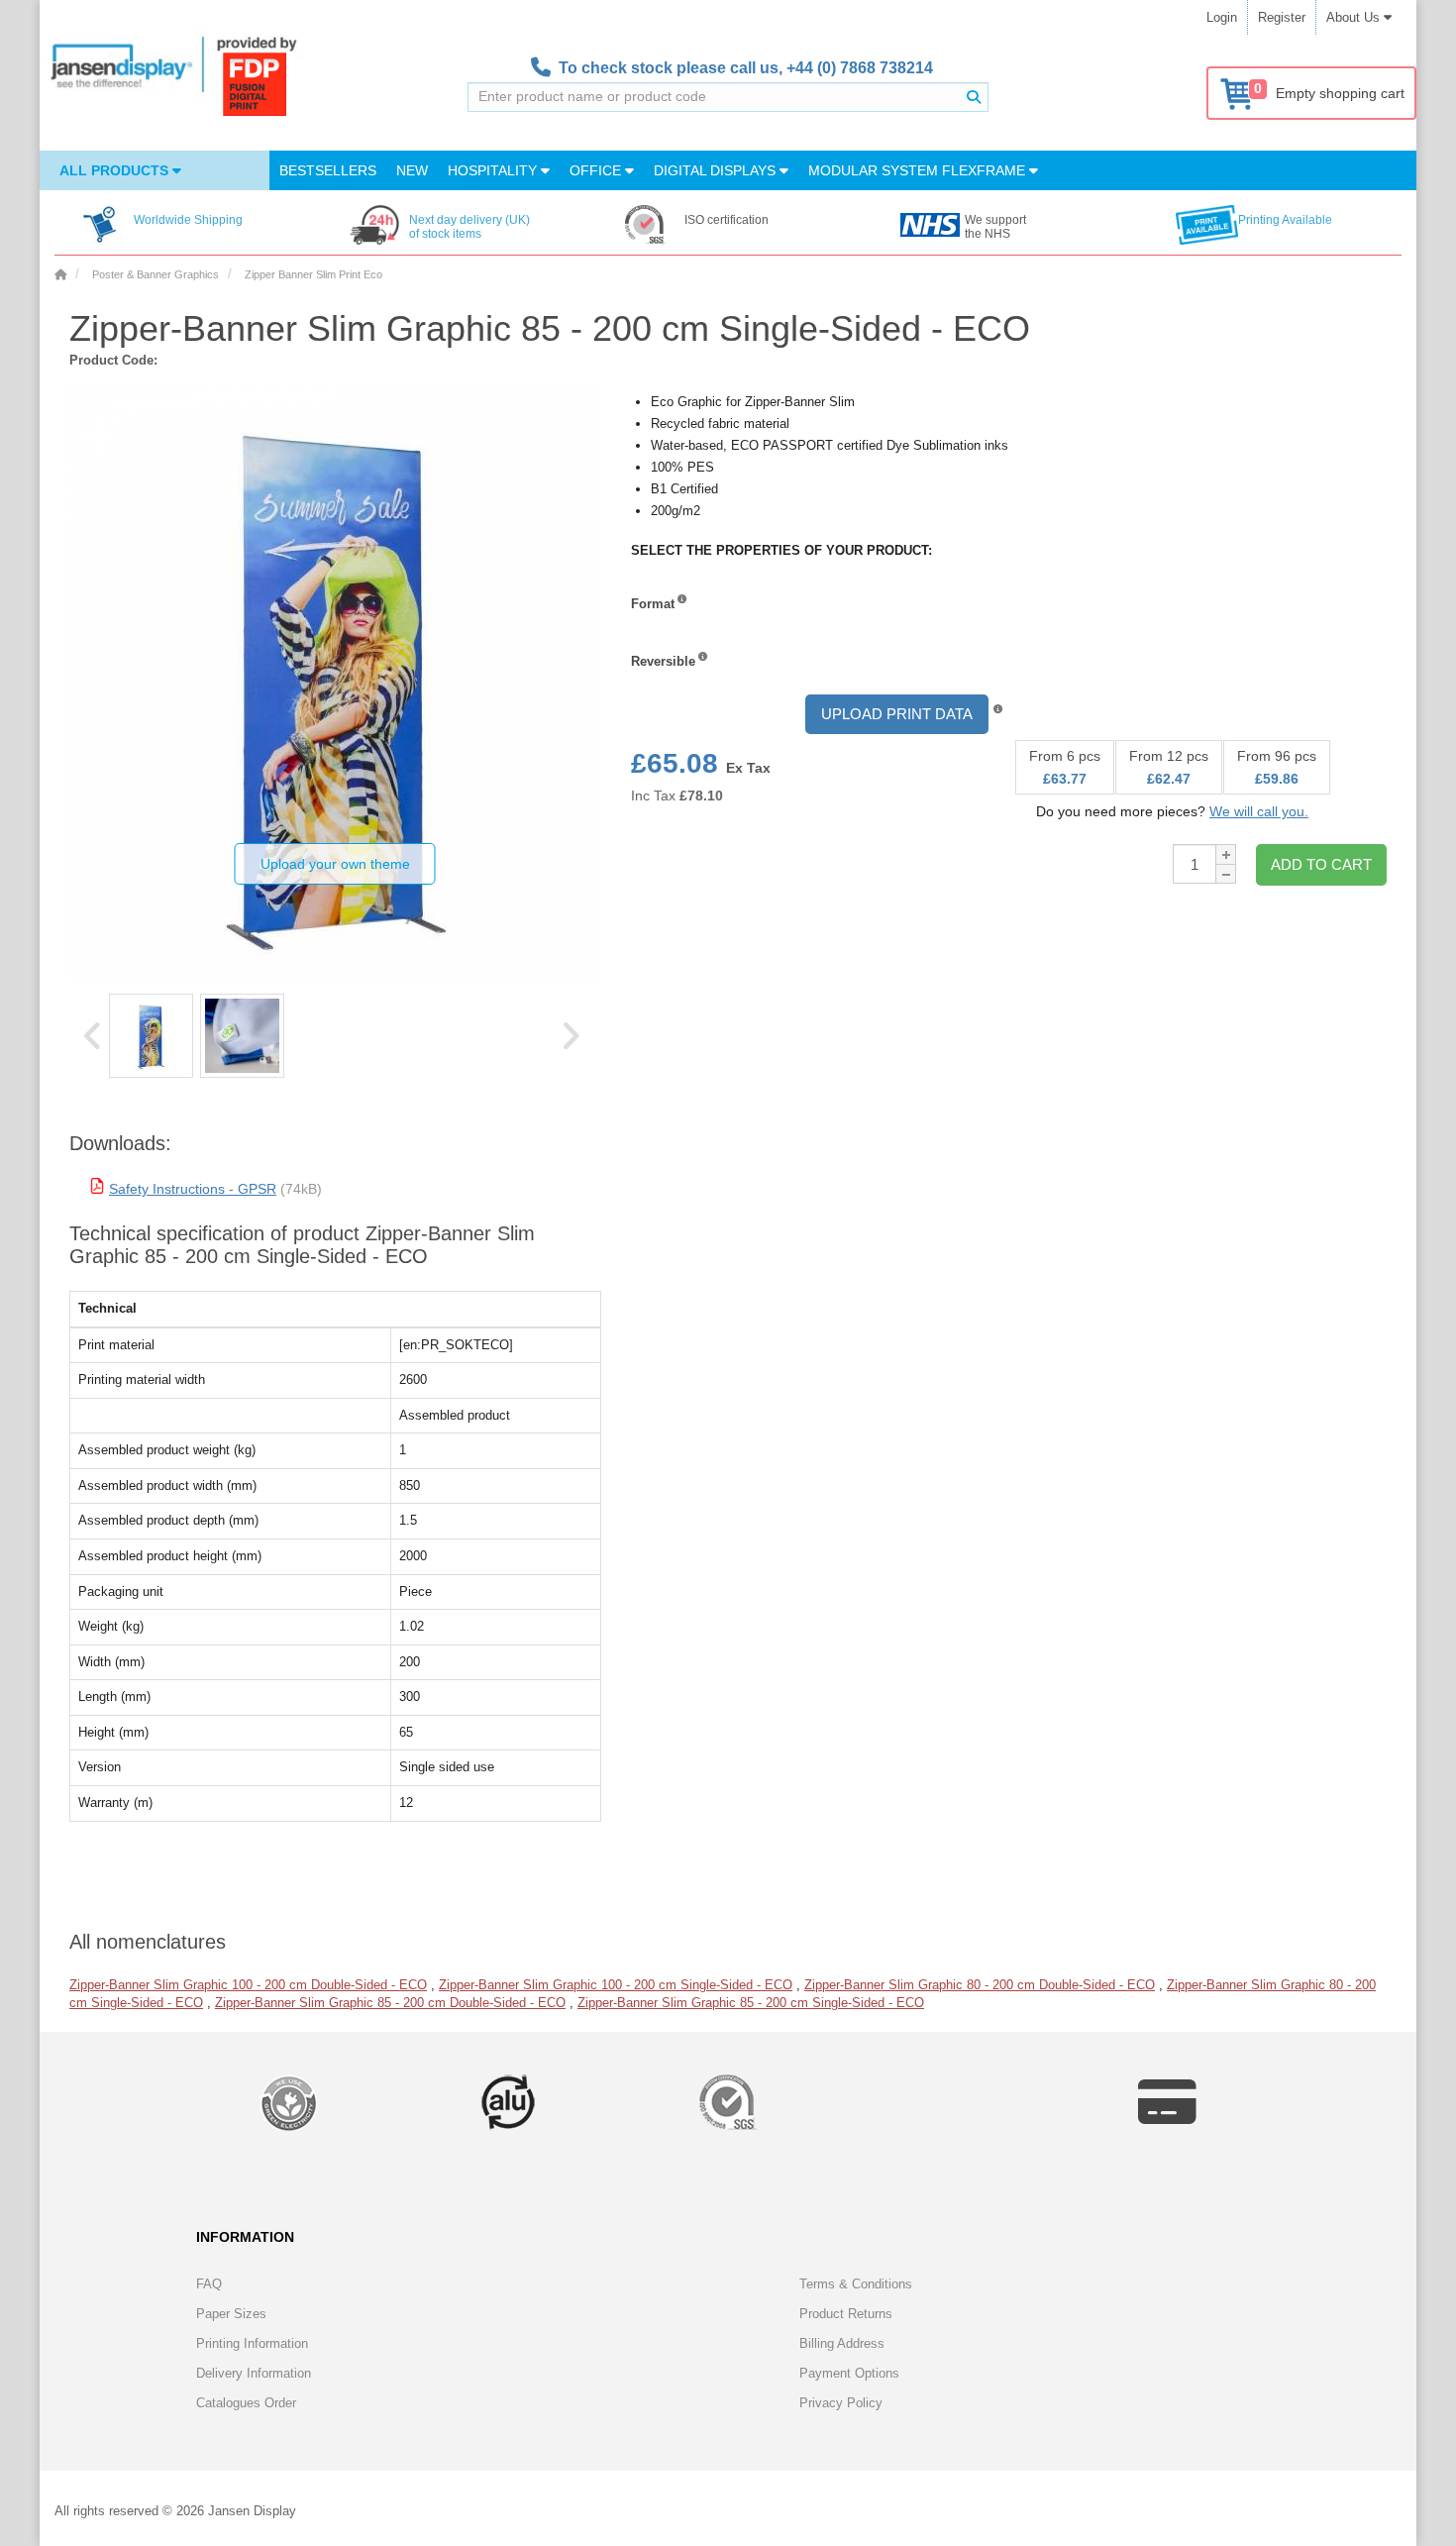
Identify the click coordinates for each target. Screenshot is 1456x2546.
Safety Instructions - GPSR (193, 1189)
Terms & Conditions (856, 2284)
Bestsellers (328, 170)
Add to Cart (1321, 864)
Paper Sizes (231, 2314)
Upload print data (897, 714)
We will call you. (1259, 811)
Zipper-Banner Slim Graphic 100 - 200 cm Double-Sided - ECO (248, 1985)
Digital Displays (717, 170)
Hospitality (494, 170)
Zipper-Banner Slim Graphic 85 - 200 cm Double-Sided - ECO (390, 2003)
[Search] (974, 97)
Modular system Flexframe (919, 170)
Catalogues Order (246, 2403)
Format (653, 604)
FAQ (209, 2284)
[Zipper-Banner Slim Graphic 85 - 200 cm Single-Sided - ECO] (151, 1036)
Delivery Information (254, 2373)
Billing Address (842, 2343)
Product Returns (846, 2314)
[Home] (60, 274)
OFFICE (597, 170)
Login (1222, 17)
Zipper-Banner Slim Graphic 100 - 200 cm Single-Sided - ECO (616, 1985)
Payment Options (849, 2373)
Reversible (663, 661)
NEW (412, 170)
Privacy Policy (841, 2403)
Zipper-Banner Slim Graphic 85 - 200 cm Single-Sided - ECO (751, 2003)
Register (1282, 17)
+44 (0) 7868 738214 (860, 68)
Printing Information (252, 2343)
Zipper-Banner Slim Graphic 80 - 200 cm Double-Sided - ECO (980, 1985)
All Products (116, 170)
